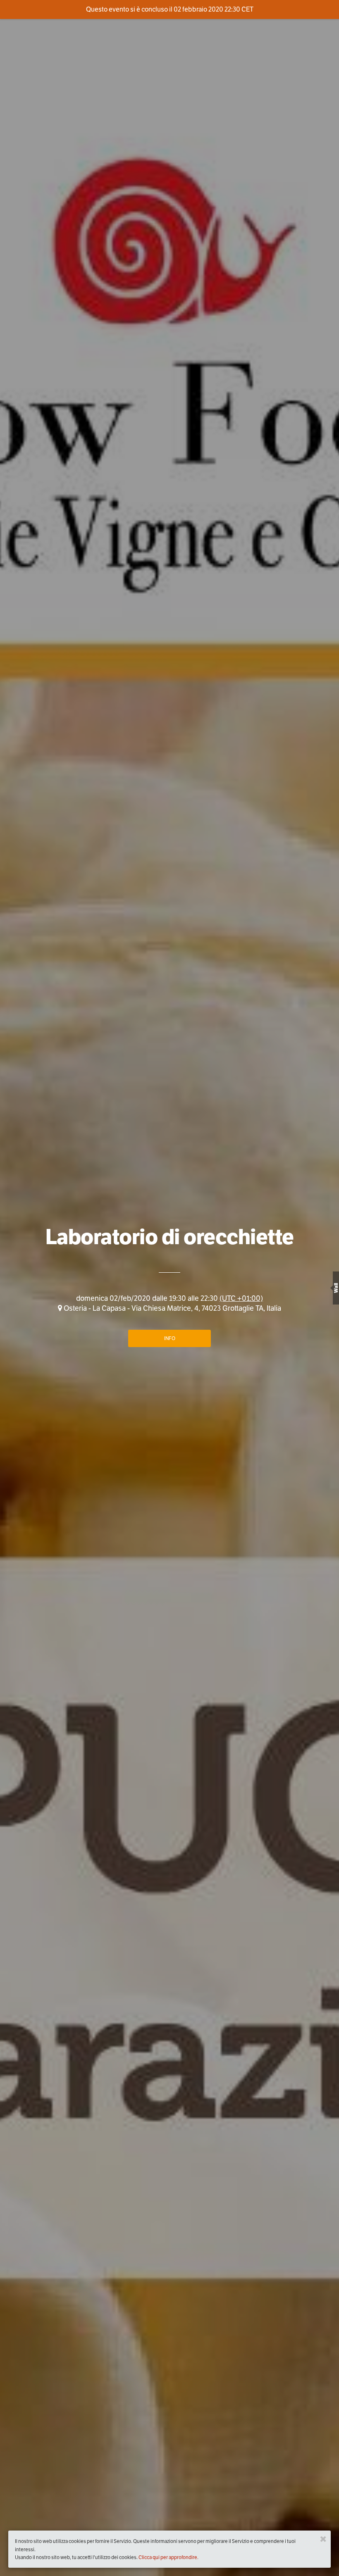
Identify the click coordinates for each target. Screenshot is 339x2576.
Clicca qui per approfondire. (168, 2557)
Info (170, 1338)
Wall (336, 1288)
